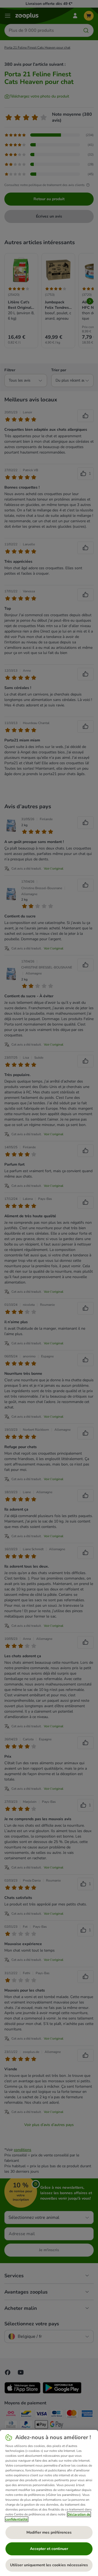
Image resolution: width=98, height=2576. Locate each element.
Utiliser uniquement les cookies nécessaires (49, 2565)
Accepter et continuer (49, 2549)
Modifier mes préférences (49, 2532)
